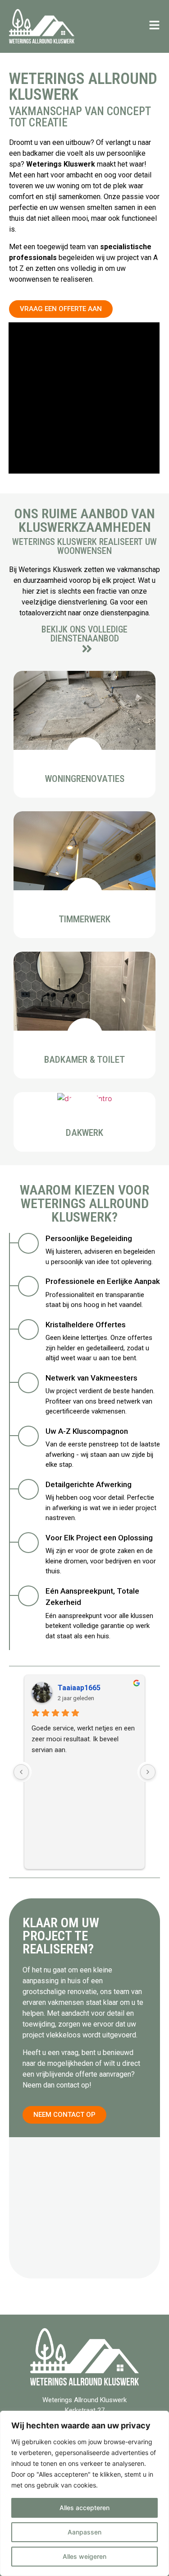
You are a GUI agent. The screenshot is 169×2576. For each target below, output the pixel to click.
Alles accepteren (84, 2508)
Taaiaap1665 (79, 1688)
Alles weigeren (84, 2556)
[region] (84, 2493)
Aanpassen (84, 2532)
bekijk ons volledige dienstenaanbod (84, 634)
